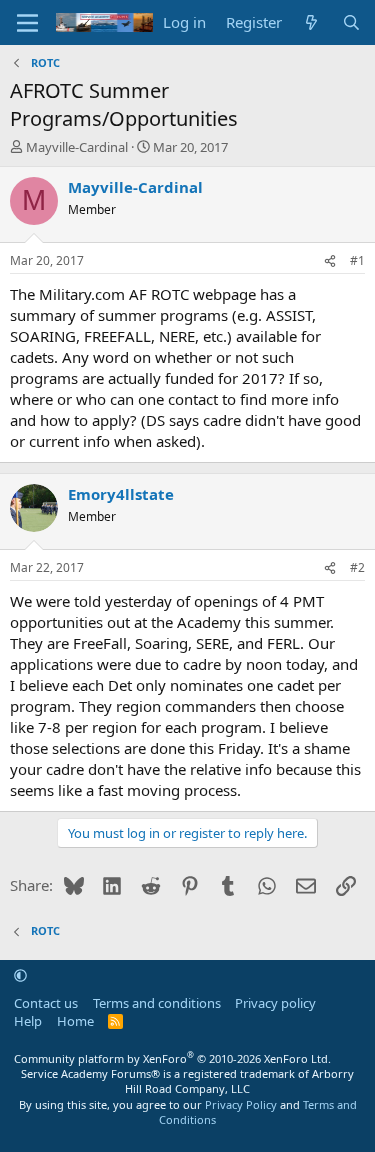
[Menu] (27, 23)
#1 (357, 260)
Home (75, 1021)
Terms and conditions (157, 1003)
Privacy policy (275, 1003)
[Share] (330, 261)
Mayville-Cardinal (77, 147)
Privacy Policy (241, 1104)
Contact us (46, 1003)
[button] (20, 975)
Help (28, 1021)
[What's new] (311, 22)
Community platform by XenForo (172, 1058)
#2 (357, 567)
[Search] (351, 22)
